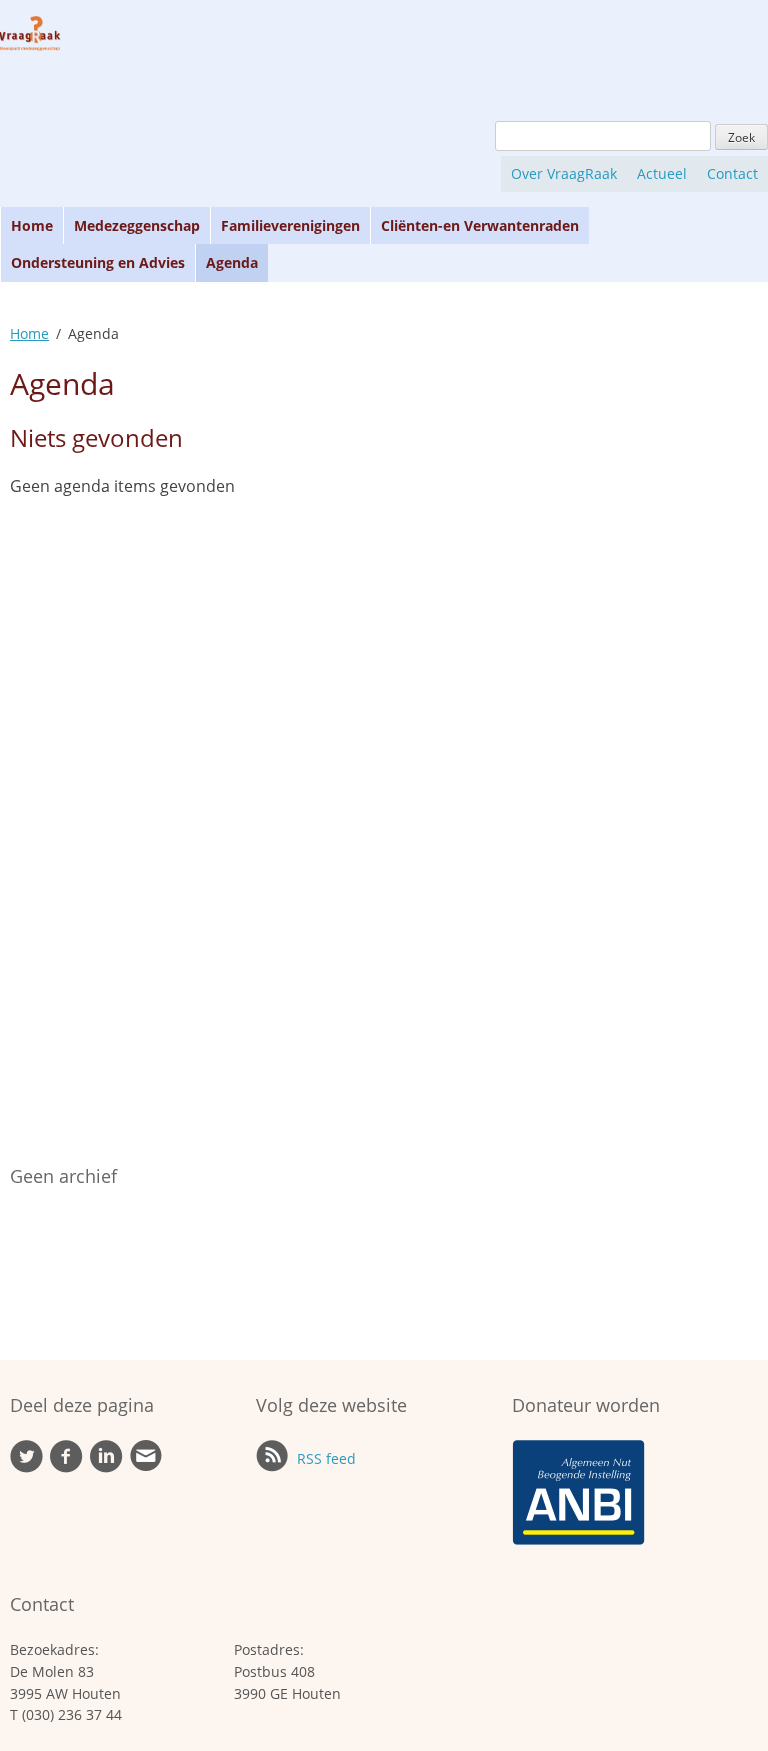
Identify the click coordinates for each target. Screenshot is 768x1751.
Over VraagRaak (564, 173)
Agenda (232, 262)
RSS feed (324, 1458)
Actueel (662, 173)
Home (32, 225)
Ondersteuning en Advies (98, 262)
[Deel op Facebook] (66, 1467)
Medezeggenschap (137, 225)
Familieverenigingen (290, 225)
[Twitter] (26, 1467)
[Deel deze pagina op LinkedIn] (106, 1467)
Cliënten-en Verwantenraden (480, 225)
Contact (732, 173)
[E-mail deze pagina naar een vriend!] (146, 1466)
